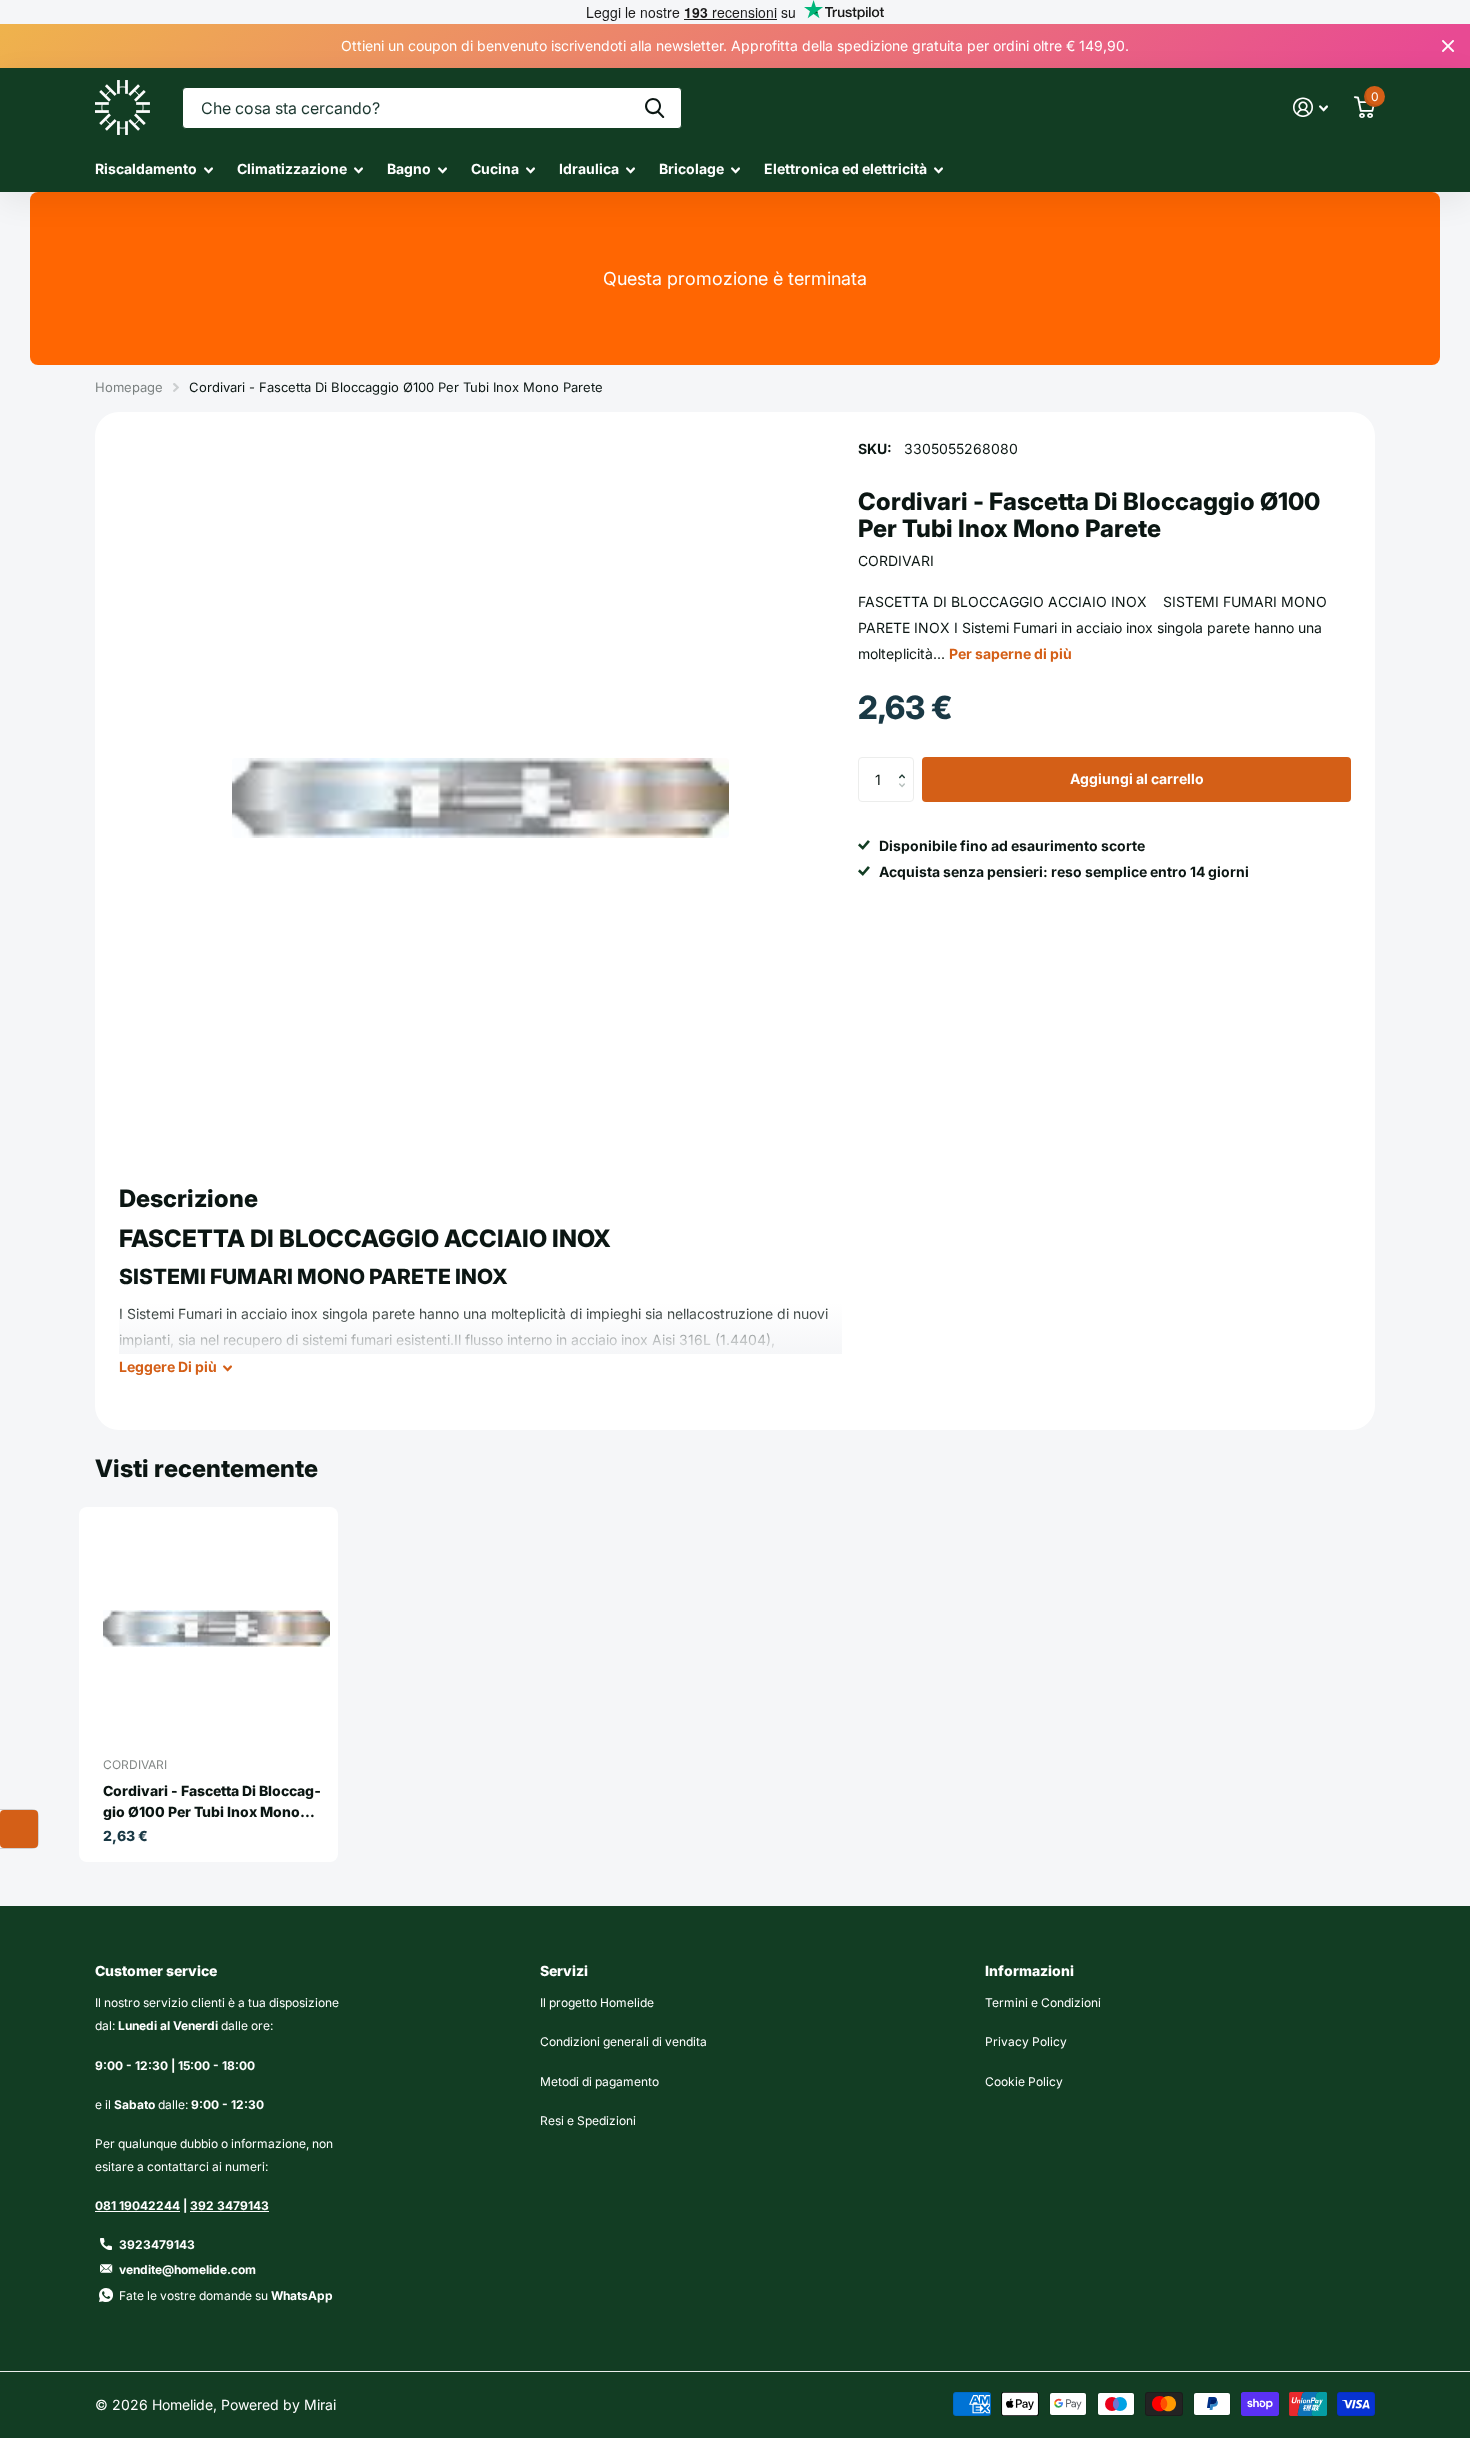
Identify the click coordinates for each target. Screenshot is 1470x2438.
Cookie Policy (1024, 2081)
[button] (906, 764)
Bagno (409, 168)
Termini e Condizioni (1043, 2002)
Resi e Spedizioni (588, 2120)
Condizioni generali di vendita (623, 2041)
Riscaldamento (146, 168)
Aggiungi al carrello (1137, 779)
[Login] (1310, 107)
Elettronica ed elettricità (845, 168)
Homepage (129, 387)
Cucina (495, 168)
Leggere (168, 1366)
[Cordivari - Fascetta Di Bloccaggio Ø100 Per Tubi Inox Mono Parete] (216, 1628)
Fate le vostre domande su (226, 2295)
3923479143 (157, 2244)
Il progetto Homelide (597, 2002)
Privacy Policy (1026, 2041)
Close (1448, 46)
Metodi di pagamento (599, 2081)
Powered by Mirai (278, 2404)
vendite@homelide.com (187, 2269)
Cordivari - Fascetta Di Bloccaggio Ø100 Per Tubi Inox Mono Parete (212, 1802)
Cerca (654, 108)
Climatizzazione (292, 168)
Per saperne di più (1010, 653)
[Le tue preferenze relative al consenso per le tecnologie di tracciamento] (19, 1829)
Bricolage (691, 168)
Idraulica (589, 168)
